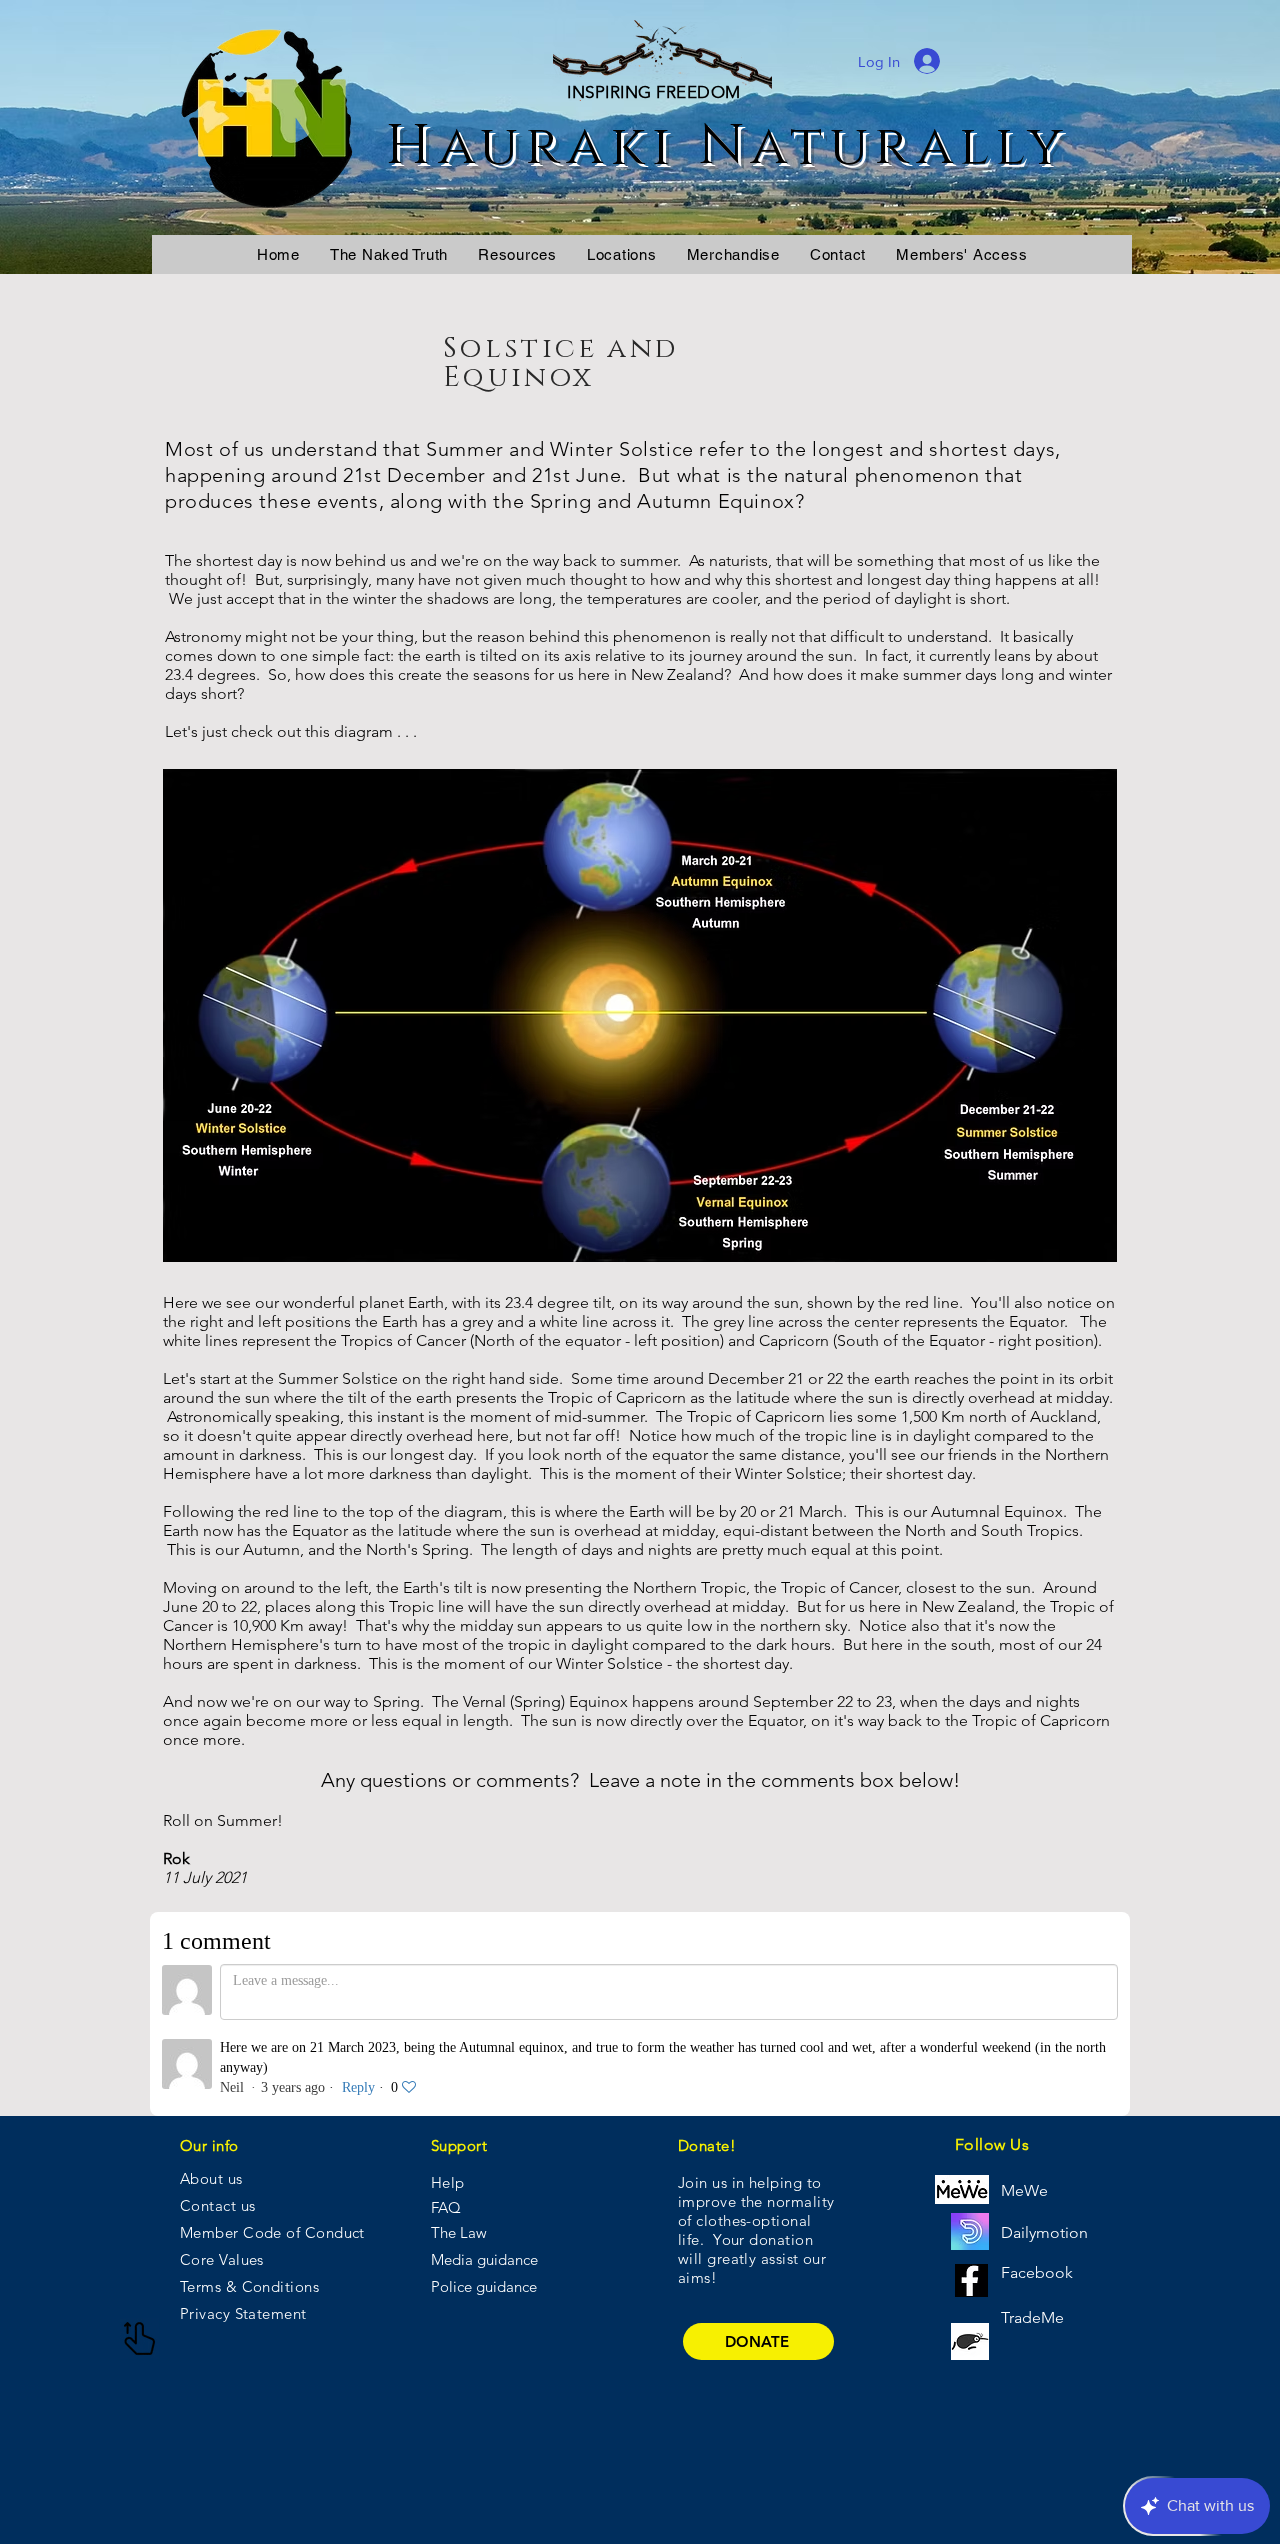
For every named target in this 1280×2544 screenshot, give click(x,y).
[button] (517, 254)
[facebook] (971, 2280)
